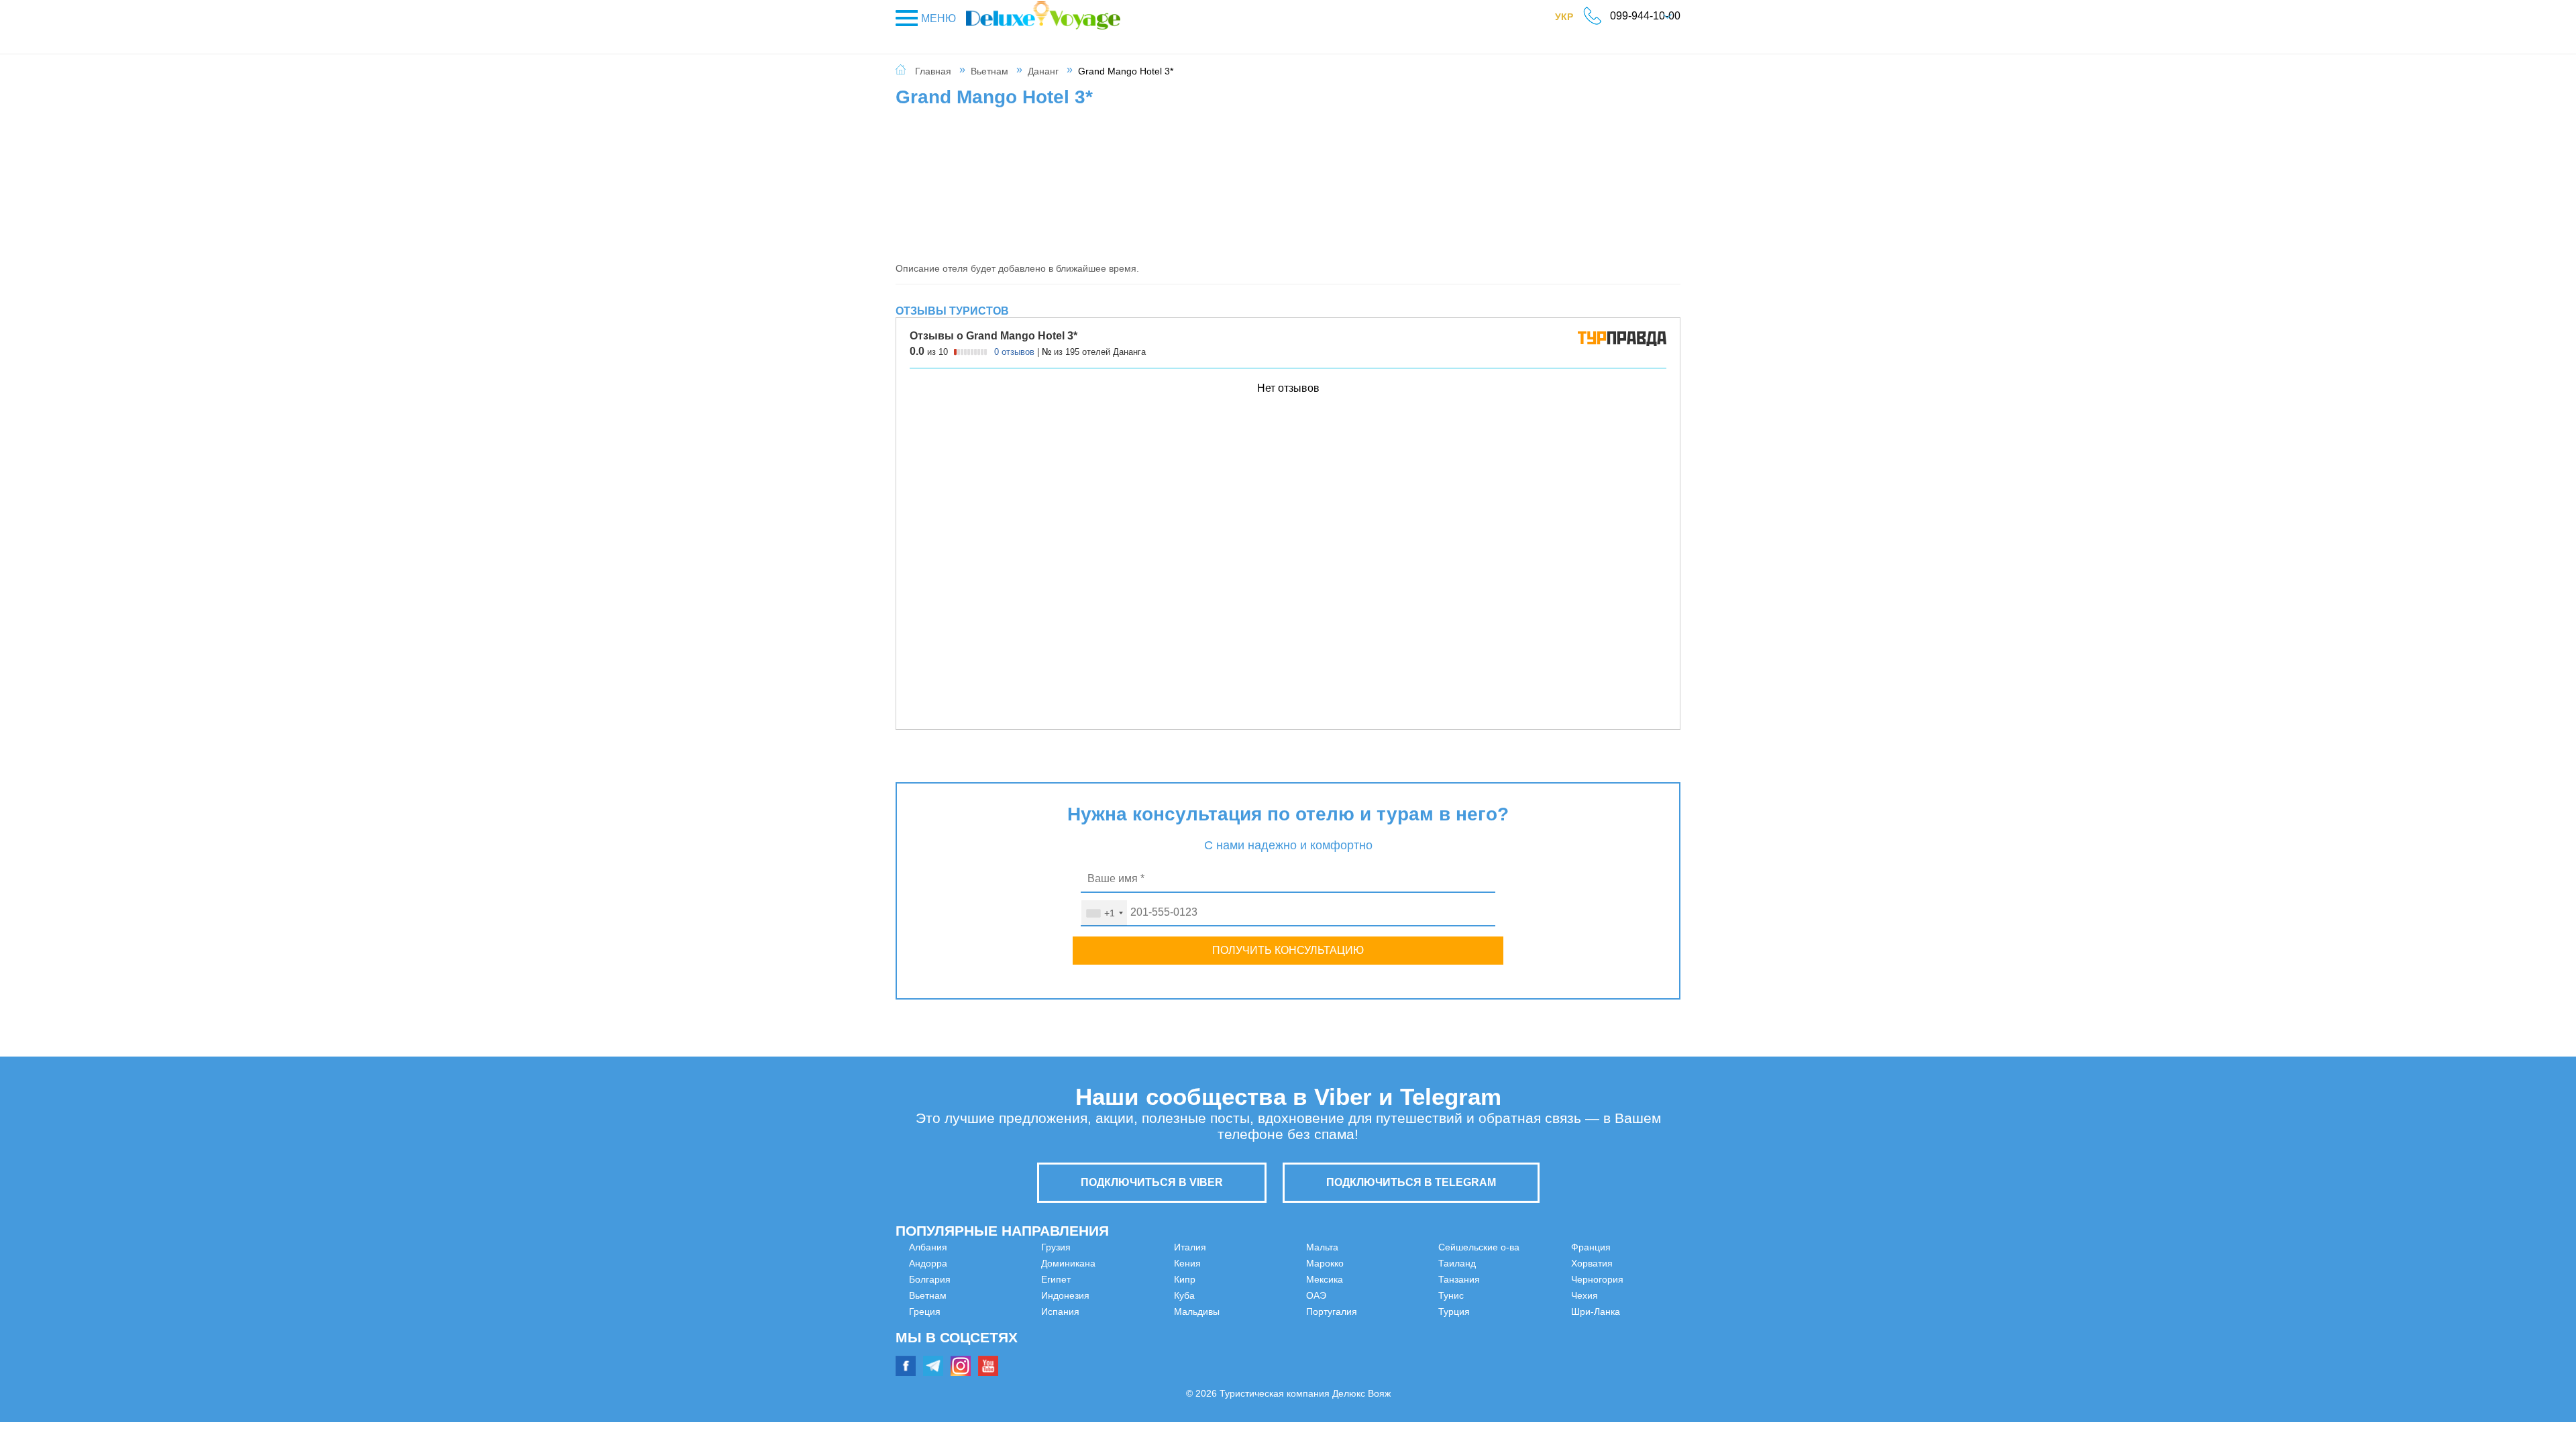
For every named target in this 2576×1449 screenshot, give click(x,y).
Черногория (1531, 1295)
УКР (1571, 19)
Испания (1127, 1263)
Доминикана (936, 1344)
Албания (928, 1247)
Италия (1124, 1279)
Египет (924, 1360)
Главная (933, 71)
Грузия (924, 1328)
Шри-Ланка (1529, 1328)
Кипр (1118, 1311)
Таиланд (1325, 1328)
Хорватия (1525, 1279)
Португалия (1332, 1295)
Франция (1524, 1263)
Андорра (928, 1263)
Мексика (1325, 1263)
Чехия (1518, 1311)
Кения (1121, 1295)
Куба (1118, 1328)
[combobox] (1104, 913)
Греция (925, 1311)
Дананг (1043, 71)
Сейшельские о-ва (1347, 1311)
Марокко (1325, 1247)
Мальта (1124, 1360)
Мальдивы (1130, 1344)
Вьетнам (989, 71)
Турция (1520, 1247)
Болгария (930, 1279)
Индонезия (1132, 1247)
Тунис (1319, 1360)
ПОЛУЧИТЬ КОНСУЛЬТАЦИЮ (1288, 950)
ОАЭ (1316, 1279)
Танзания (1327, 1344)
